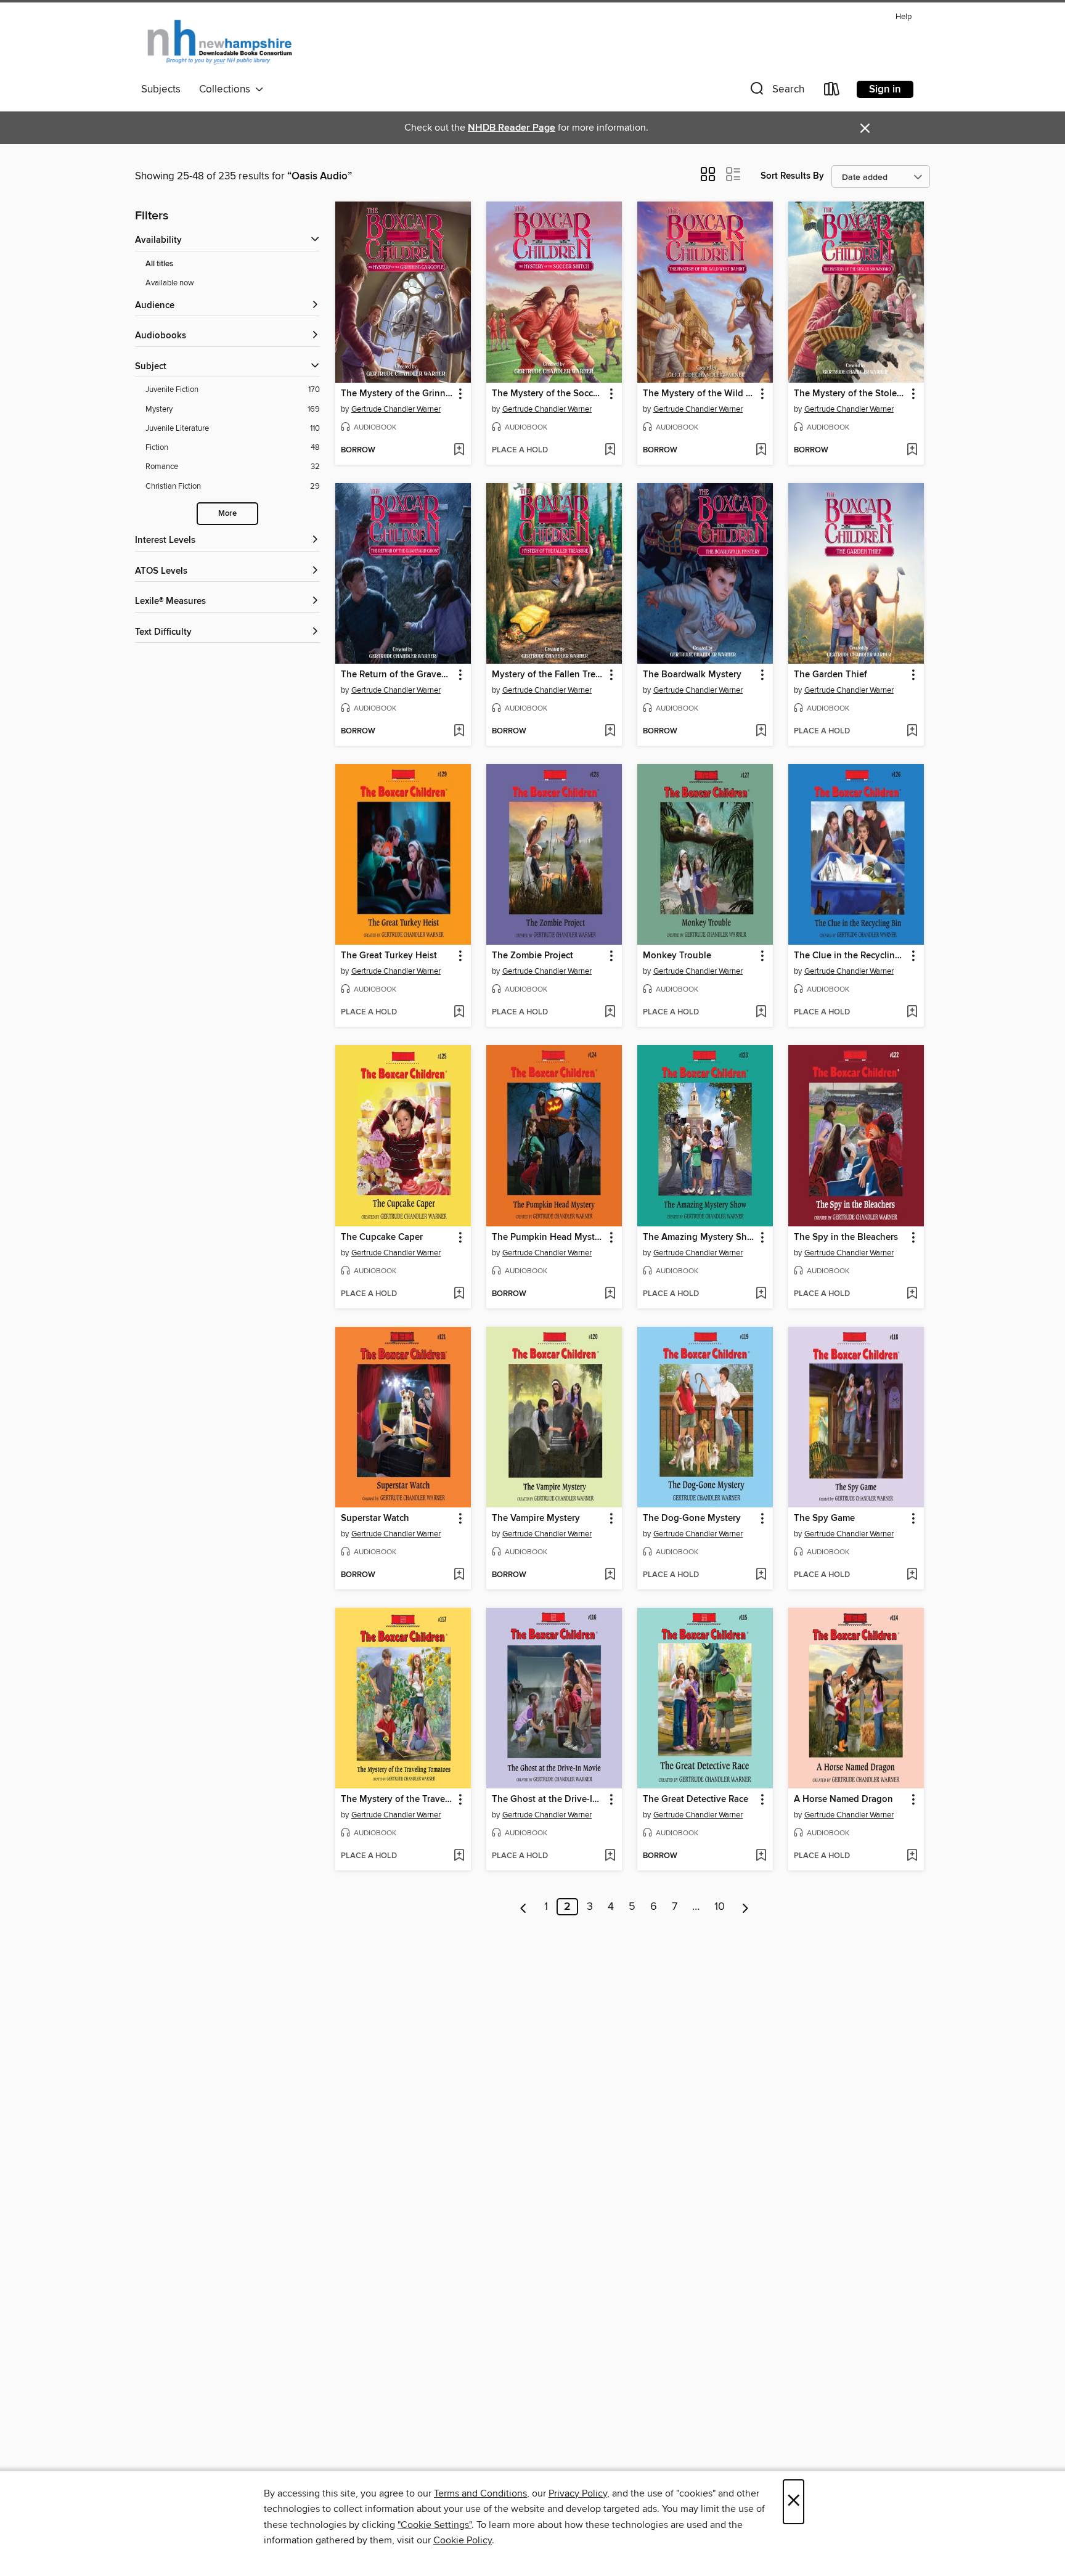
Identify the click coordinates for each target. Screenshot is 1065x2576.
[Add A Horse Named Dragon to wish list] (912, 1856)
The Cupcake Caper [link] (382, 1237)
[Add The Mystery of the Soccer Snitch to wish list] (610, 450)
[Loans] (832, 92)
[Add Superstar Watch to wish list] (459, 1575)
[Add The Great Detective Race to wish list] (761, 1856)
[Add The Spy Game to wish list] (912, 1575)
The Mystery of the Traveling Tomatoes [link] (397, 1800)
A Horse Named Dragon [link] (843, 1800)
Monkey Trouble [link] (677, 956)
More (227, 514)
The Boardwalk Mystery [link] (692, 675)
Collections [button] (227, 89)
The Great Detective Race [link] (696, 1800)
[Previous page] (524, 1907)
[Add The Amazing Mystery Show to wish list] (761, 1294)
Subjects (161, 89)
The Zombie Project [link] (532, 956)
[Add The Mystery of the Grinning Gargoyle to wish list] (459, 450)
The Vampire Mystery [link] (536, 1518)
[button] (776, 92)
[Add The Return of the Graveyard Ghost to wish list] (459, 732)
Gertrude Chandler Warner (396, 409)
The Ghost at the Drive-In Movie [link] (548, 1800)
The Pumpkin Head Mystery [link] (548, 1237)
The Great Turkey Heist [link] (389, 956)
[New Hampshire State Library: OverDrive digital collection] (220, 43)
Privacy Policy (578, 2493)
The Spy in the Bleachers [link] (846, 1237)
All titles (159, 264)
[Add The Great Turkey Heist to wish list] (459, 1013)
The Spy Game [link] (824, 1518)
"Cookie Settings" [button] (435, 2525)
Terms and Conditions (480, 2493)
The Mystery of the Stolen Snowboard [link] (850, 394)
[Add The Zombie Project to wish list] (610, 1013)
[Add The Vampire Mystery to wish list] (610, 1575)
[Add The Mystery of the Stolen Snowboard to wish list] (912, 450)
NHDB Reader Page (512, 128)
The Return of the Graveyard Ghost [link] (397, 675)
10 (720, 1907)
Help (904, 17)
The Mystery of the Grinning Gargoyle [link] (397, 394)
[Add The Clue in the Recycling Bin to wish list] (912, 1013)
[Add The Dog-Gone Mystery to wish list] (761, 1575)
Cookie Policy (463, 2540)
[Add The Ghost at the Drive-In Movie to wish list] (610, 1856)
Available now (170, 283)
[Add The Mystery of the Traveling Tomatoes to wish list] (459, 1856)
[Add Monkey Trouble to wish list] (761, 1013)
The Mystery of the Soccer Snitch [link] (548, 394)
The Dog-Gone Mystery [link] (692, 1518)
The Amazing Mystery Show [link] (699, 1237)
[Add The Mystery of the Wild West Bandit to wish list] (761, 450)
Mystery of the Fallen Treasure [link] (548, 675)
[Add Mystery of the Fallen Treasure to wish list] (610, 732)
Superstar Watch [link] (375, 1518)
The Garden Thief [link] (830, 675)
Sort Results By (792, 176)
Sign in (885, 89)
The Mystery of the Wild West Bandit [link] (699, 394)
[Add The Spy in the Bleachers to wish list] (912, 1294)
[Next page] (745, 1907)
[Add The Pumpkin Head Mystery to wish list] (610, 1294)
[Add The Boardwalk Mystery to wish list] (761, 732)
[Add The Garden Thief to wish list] (912, 732)
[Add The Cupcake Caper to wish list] (459, 1294)
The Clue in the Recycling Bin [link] (850, 956)
